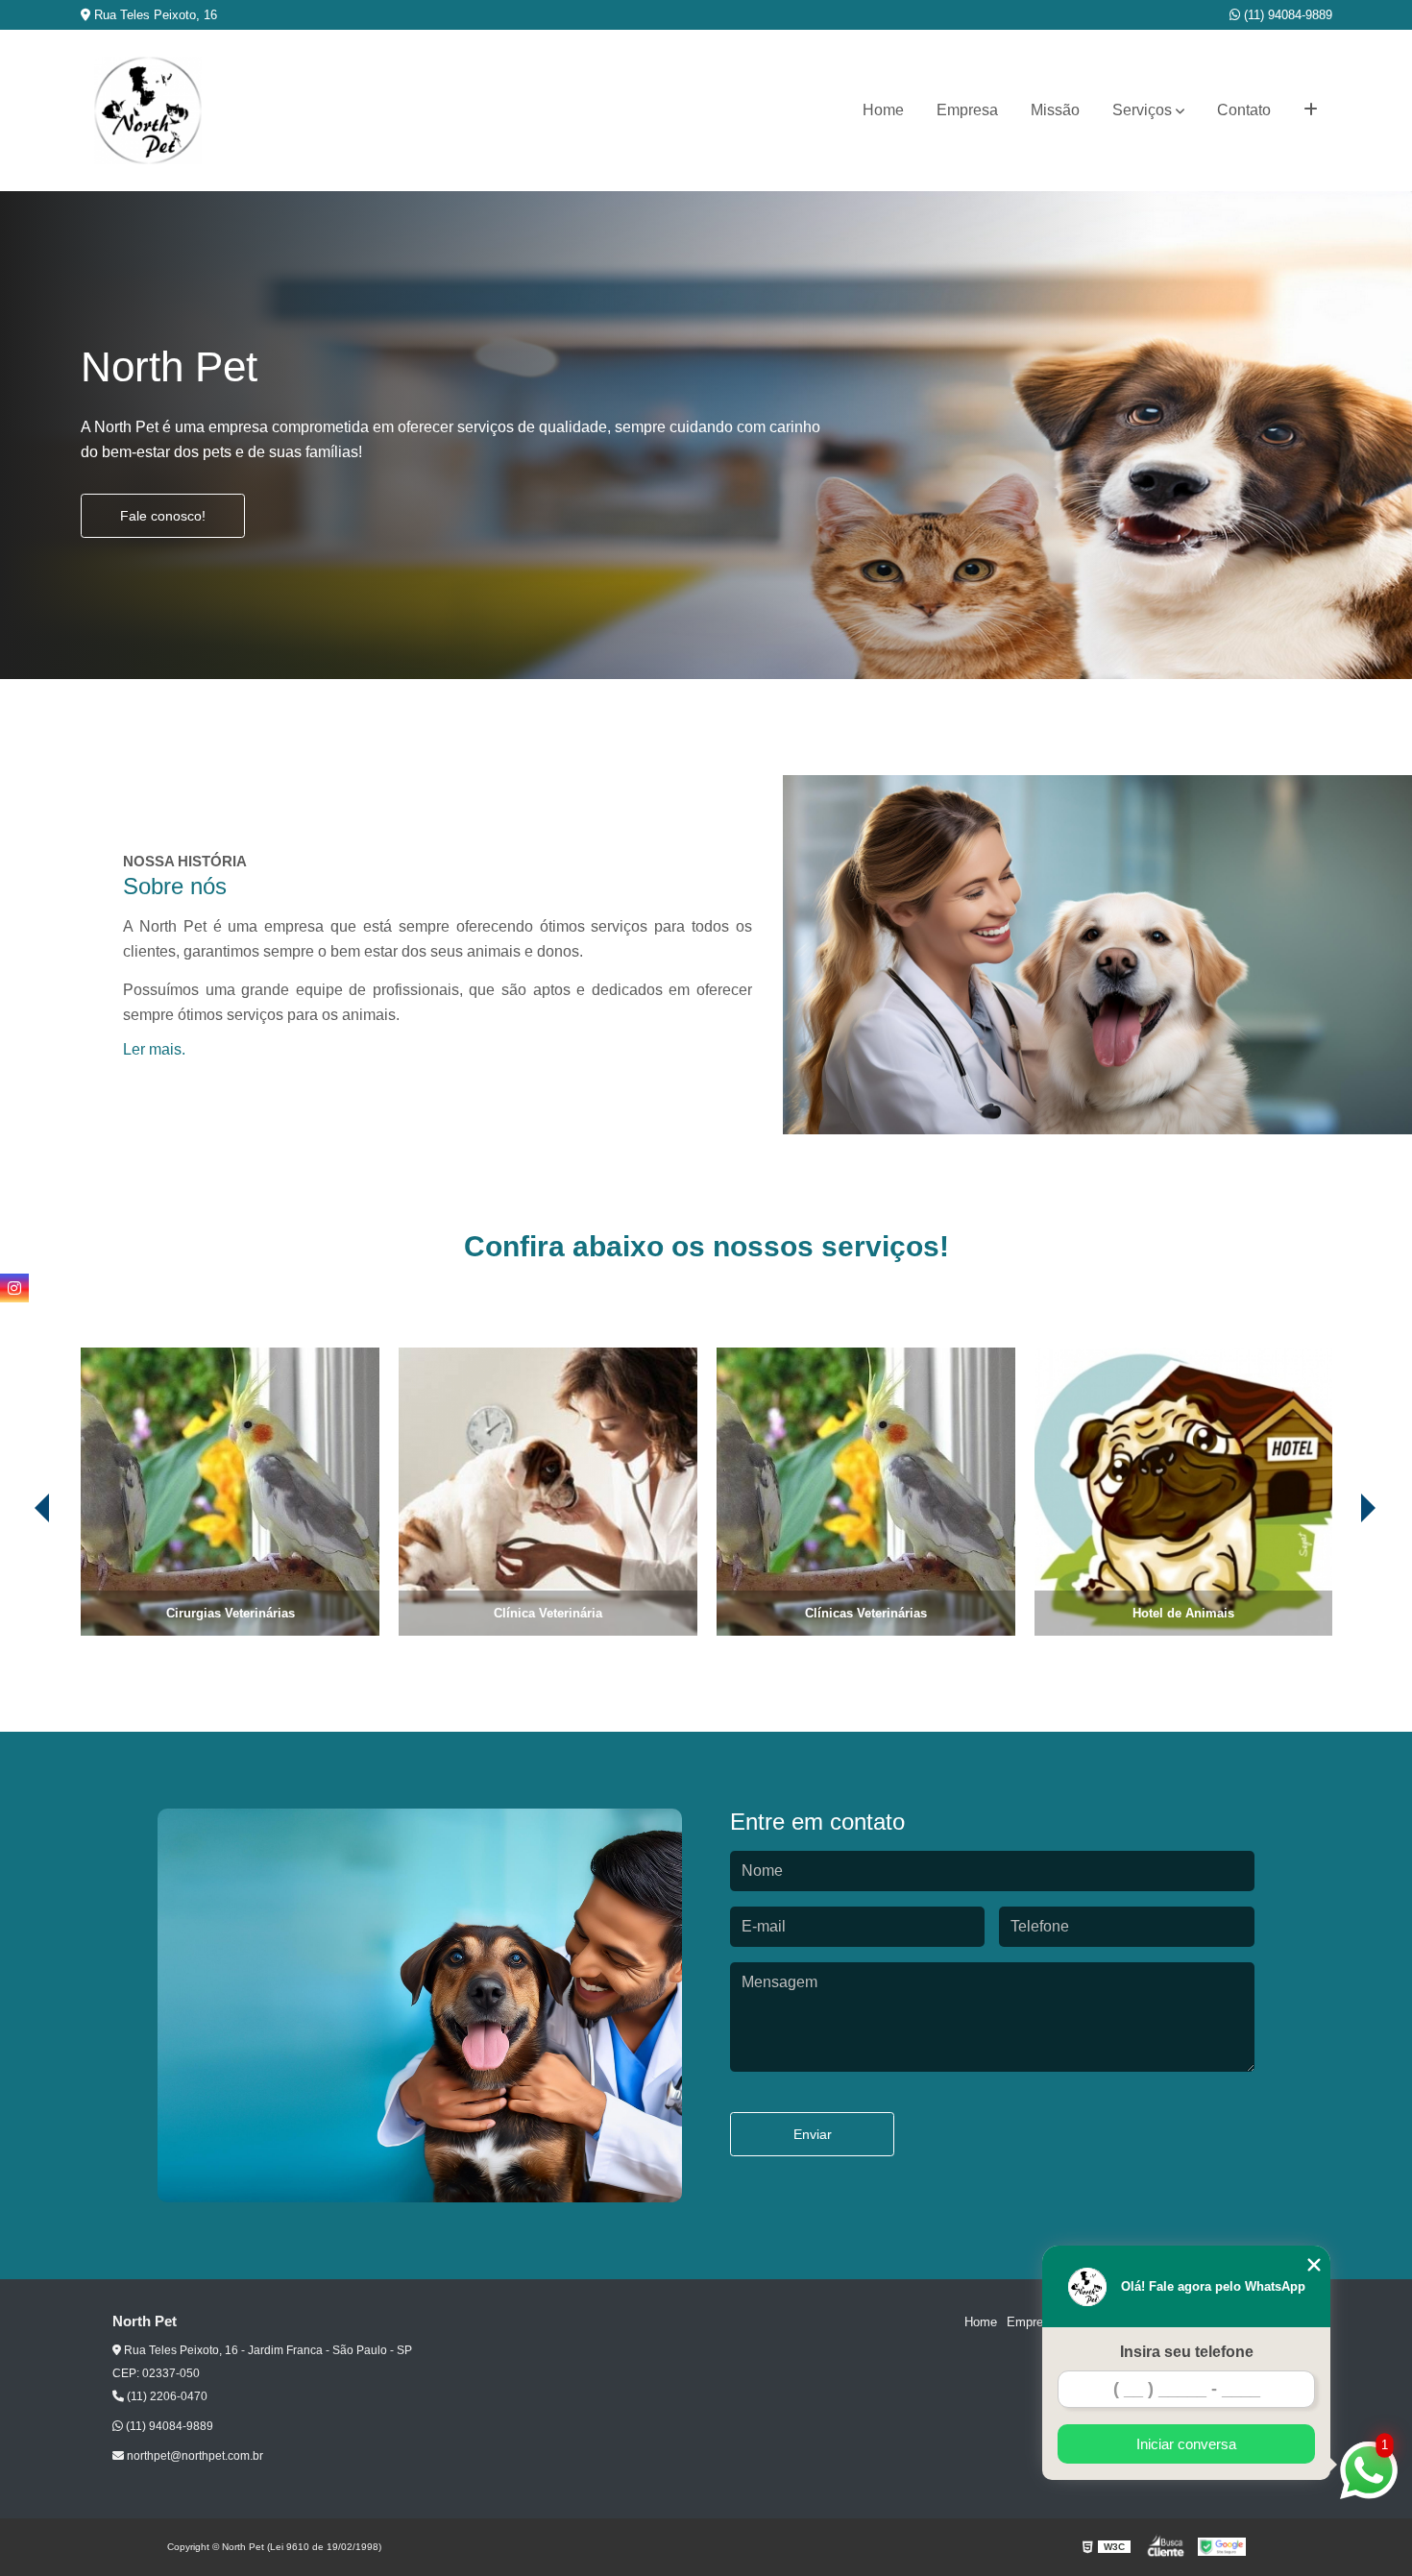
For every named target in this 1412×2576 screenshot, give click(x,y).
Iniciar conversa (1186, 2444)
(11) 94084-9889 (1286, 15)
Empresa (967, 110)
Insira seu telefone (1187, 2352)
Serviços (1142, 110)
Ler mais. (154, 1049)
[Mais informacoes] (1311, 110)
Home (883, 110)
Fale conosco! (163, 516)
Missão (1055, 110)
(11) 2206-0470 (166, 2396)
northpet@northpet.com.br (194, 2456)
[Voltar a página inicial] (148, 110)
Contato (1244, 110)
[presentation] (15, 1582)
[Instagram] (14, 1288)
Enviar (813, 2134)
